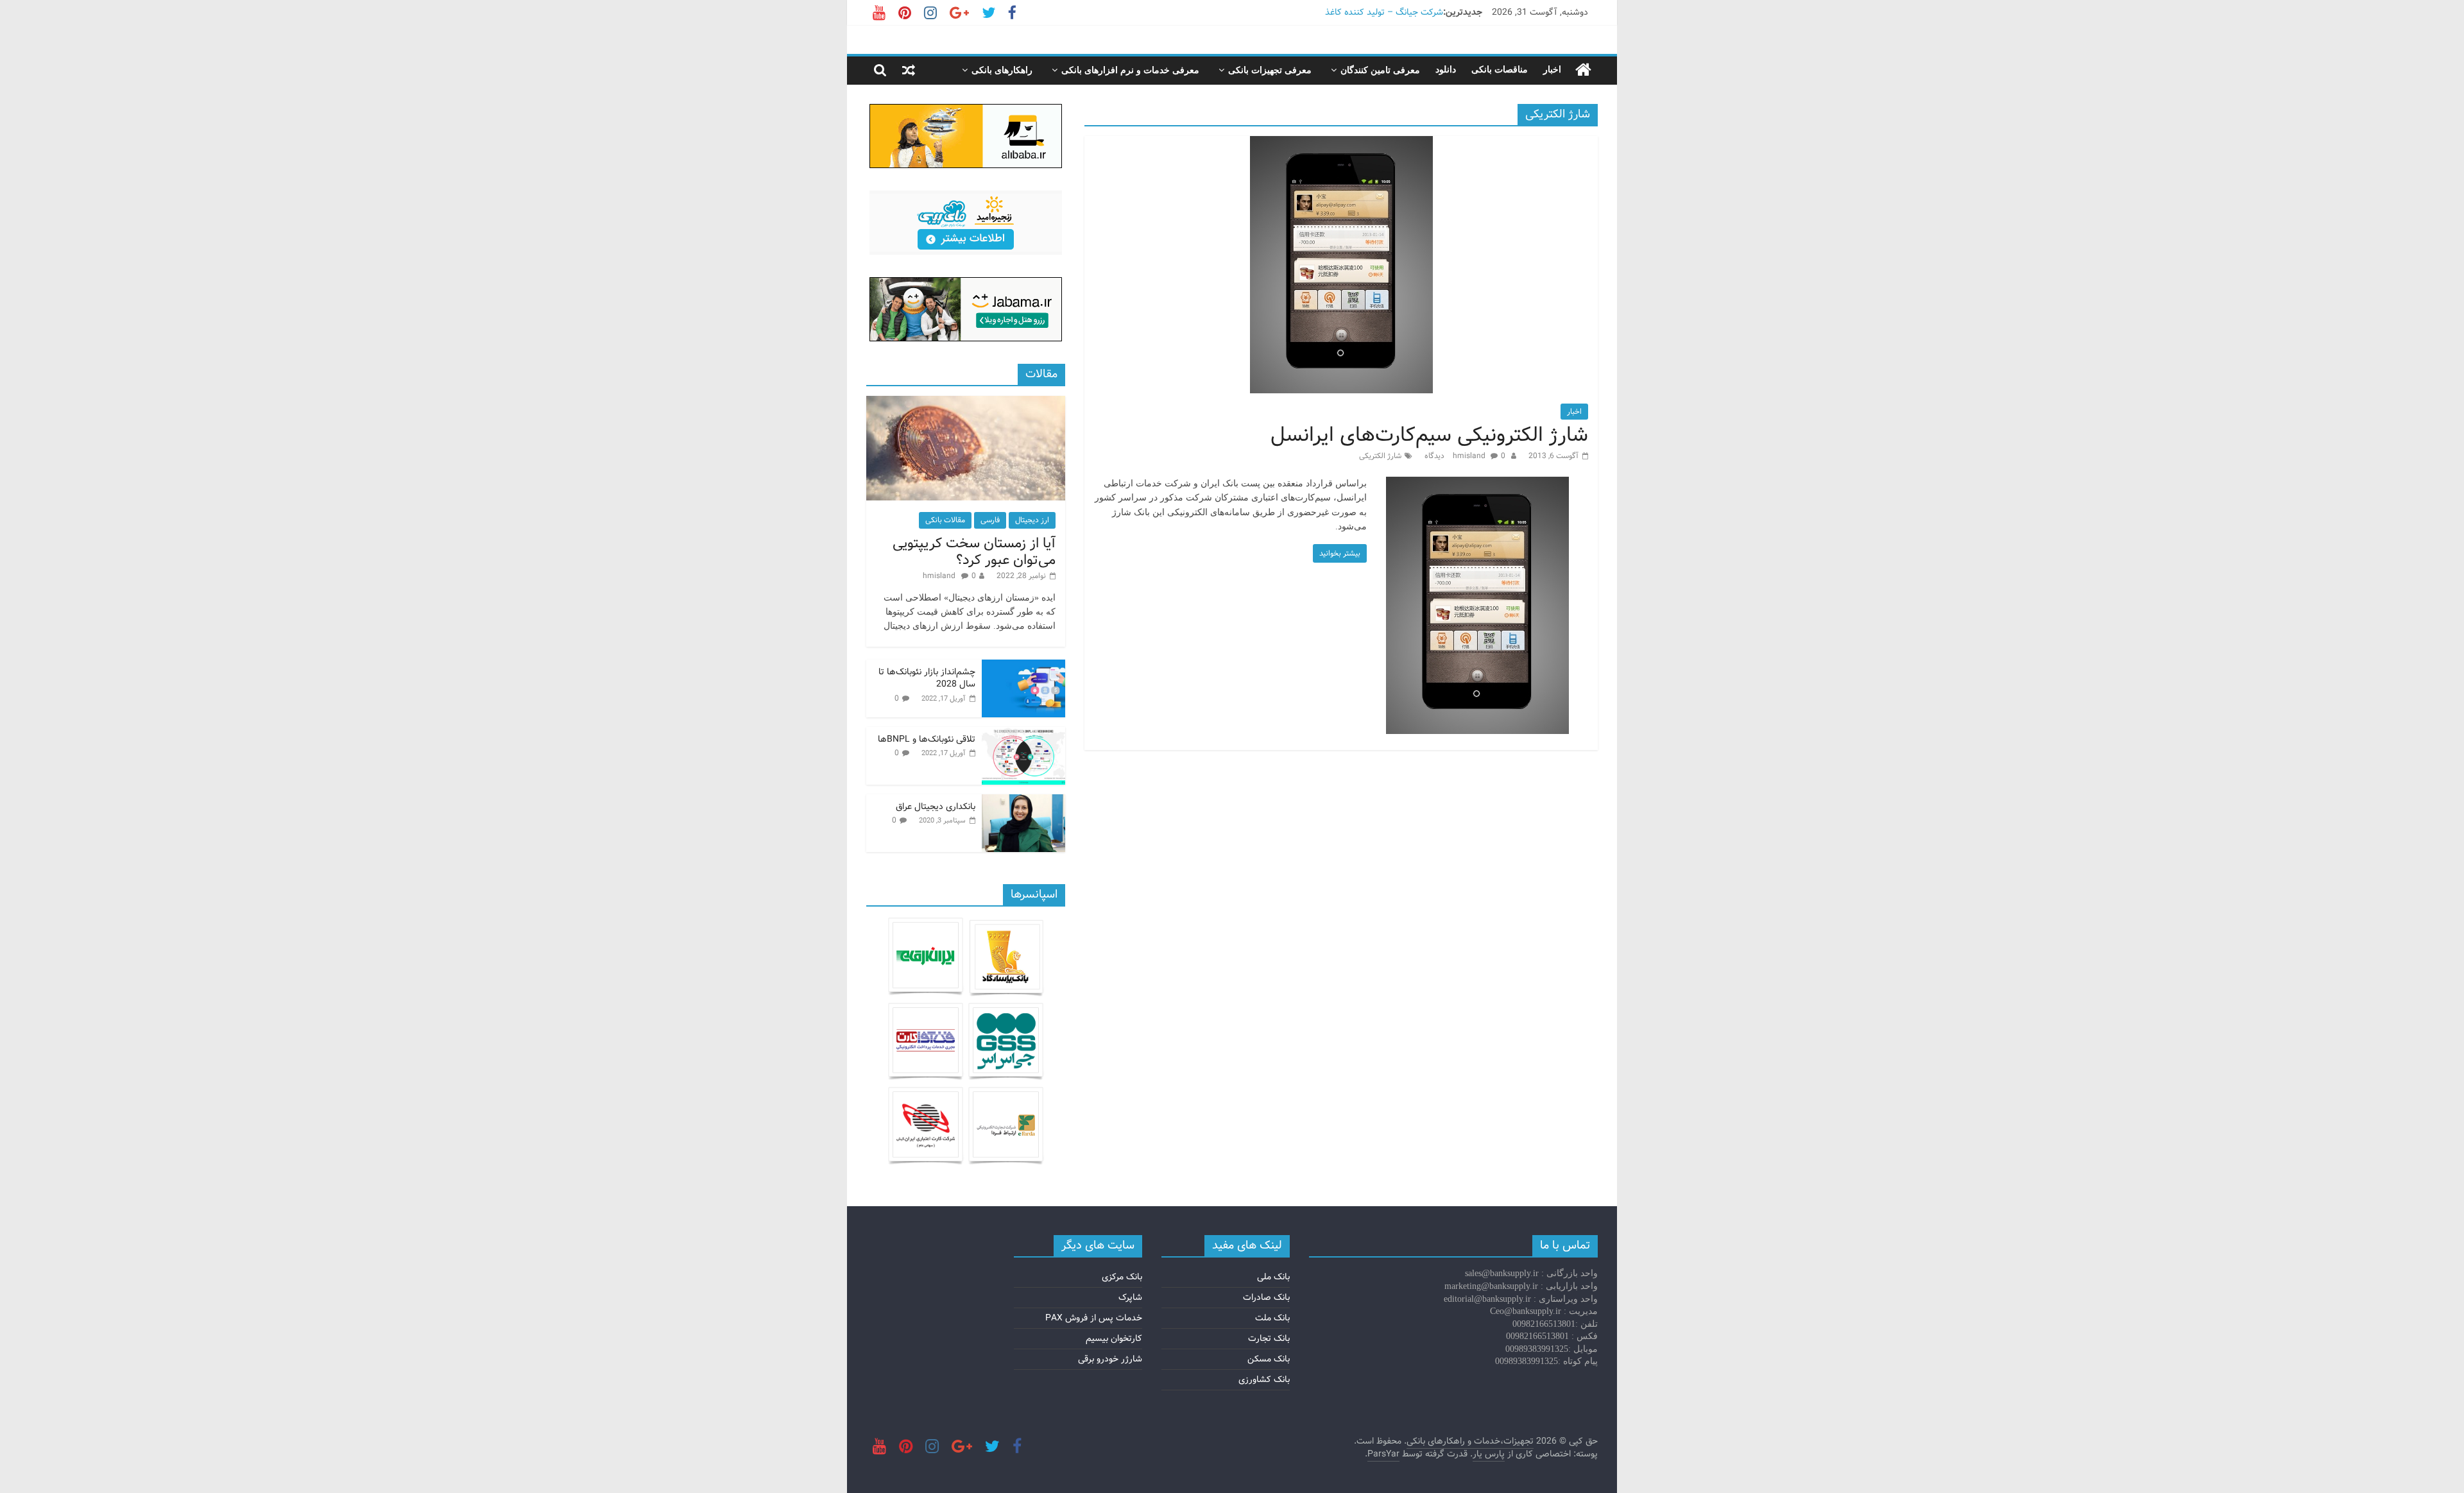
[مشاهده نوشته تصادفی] (909, 70)
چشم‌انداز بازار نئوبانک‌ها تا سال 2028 (927, 678)
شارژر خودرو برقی (1110, 1359)
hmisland (1470, 456)
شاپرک (1130, 1297)
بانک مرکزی (1122, 1277)
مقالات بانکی (945, 520)
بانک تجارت (1269, 1338)
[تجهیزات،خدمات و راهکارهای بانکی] (1583, 70)
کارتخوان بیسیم (1114, 1338)
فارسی (990, 520)
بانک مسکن (1269, 1359)
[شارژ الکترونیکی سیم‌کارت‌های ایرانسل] (1341, 144)
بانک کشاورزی (1264, 1379)
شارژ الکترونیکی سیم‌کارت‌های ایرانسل (1429, 435)
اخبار (1552, 70)
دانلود (1446, 70)
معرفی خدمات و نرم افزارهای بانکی (1130, 70)
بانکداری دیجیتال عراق (936, 806)
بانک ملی (1273, 1277)
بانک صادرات (1266, 1297)
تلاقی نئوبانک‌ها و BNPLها (927, 739)
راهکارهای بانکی (1002, 70)
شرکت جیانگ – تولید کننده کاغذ (1384, 12)
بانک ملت (1272, 1318)
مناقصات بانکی (1500, 70)
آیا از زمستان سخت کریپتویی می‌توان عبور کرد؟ (974, 552)
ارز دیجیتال (1032, 520)
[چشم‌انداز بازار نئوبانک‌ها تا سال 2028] (1023, 667)
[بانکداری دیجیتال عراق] (1023, 801)
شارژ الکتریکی (1380, 456)
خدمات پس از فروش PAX (1094, 1318)
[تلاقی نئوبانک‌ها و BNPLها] (1023, 734)
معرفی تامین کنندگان (1380, 70)
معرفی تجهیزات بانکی (1270, 70)
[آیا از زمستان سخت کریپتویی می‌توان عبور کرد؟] (966, 403)
